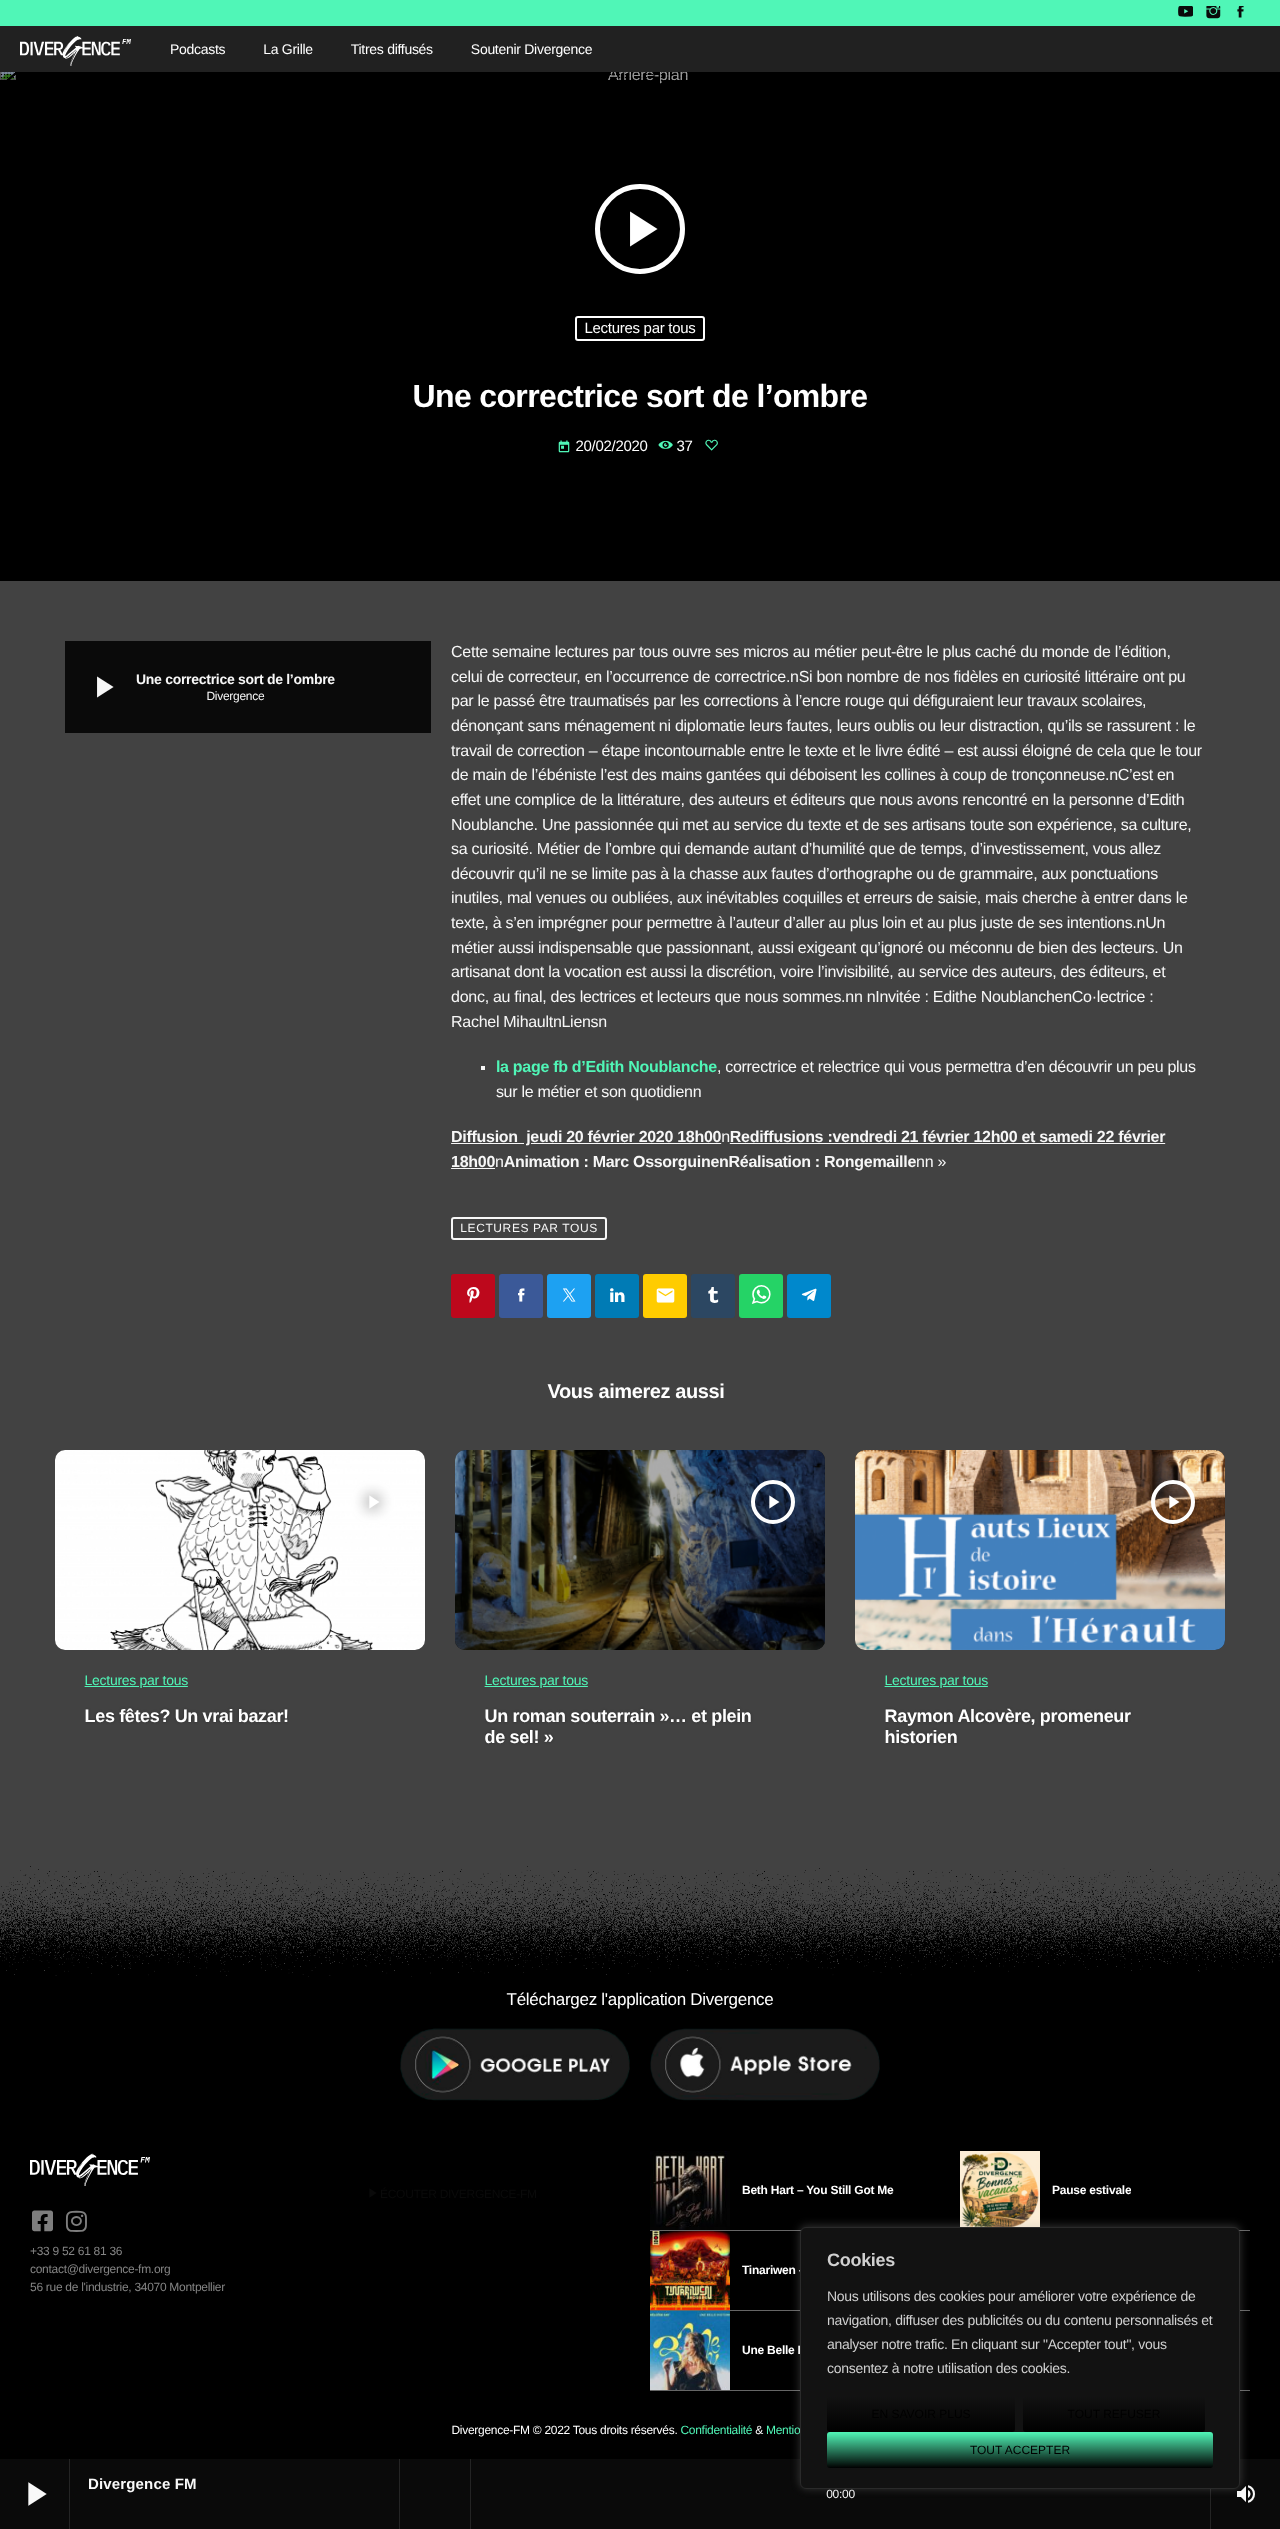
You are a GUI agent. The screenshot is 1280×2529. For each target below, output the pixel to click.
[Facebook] (1240, 13)
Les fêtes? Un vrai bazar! (187, 1716)
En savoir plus (920, 2414)
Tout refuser (1114, 2414)
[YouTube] (1185, 13)
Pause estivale (1091, 2190)
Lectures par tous (639, 328)
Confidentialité (716, 2430)
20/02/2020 (604, 446)
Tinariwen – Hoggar (795, 2270)
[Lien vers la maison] (75, 49)
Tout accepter (1020, 2450)
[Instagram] (1212, 13)
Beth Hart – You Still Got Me (818, 2190)
